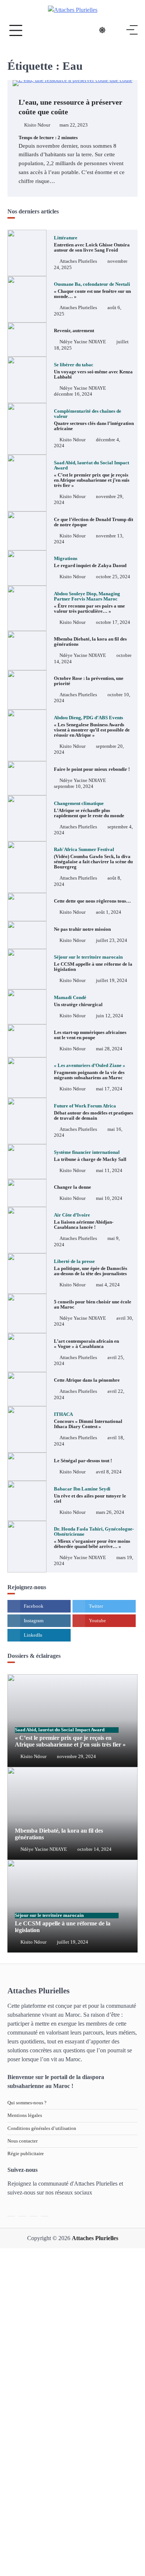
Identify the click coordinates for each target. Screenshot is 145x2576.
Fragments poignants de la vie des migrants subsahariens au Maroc (90, 1072)
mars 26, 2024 (110, 1512)
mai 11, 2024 (109, 1171)
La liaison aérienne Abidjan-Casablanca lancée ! (84, 1221)
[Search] (117, 30)
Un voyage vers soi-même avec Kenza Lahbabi (93, 371)
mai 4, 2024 (108, 1285)
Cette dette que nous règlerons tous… (92, 901)
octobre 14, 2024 (94, 1849)
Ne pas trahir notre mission (82, 929)
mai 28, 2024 (109, 1049)
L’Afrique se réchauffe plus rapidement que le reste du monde (89, 810)
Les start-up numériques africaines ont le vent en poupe (90, 1035)
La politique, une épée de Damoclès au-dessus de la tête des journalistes (91, 1268)
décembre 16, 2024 (73, 394)
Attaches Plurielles (78, 261)
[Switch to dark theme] (102, 30)
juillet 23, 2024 (112, 940)
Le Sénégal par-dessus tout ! (83, 1461)
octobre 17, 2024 (113, 622)
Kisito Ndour (37, 125)
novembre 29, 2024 (76, 1757)
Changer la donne (72, 1187)
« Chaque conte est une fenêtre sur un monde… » (92, 290)
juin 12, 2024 (109, 1016)
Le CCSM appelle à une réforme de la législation (93, 963)
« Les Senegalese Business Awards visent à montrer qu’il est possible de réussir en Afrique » (92, 726)
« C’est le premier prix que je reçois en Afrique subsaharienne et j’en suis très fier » (92, 474)
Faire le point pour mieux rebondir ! (92, 769)
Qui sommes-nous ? (27, 2103)
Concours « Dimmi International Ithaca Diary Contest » (88, 1420)
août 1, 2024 (109, 912)
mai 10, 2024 (109, 1198)
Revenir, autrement (74, 331)
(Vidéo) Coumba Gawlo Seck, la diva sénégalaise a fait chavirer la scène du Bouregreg (93, 858)
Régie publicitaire (26, 2154)
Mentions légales (25, 2115)
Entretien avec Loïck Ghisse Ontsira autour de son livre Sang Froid (92, 244)
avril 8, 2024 (109, 1472)
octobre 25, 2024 (113, 577)
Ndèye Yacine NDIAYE (83, 342)
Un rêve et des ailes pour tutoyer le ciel (90, 1495)
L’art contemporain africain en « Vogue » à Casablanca (86, 1344)
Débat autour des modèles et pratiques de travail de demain (94, 1112)
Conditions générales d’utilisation (42, 2128)
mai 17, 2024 (109, 1089)
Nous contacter (22, 2141)
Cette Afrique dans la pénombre (87, 1380)
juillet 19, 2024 (112, 981)
